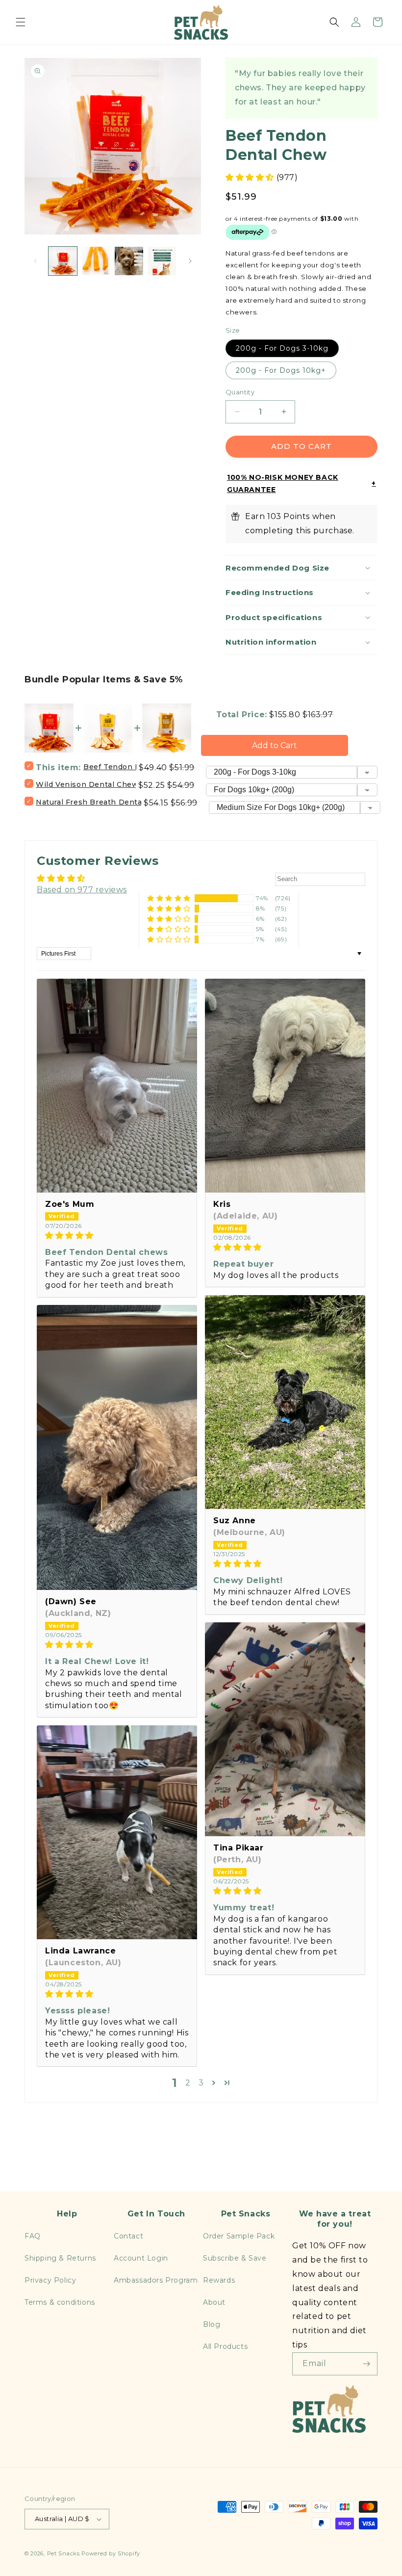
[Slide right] (190, 261)
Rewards (219, 2280)
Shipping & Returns (60, 2258)
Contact (128, 2236)
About (214, 2302)
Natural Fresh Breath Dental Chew (102, 802)
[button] (21, 22)
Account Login (141, 2258)
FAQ (33, 2236)
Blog (212, 2324)
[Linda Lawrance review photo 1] (117, 1832)
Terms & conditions (60, 2302)
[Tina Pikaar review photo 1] (285, 1729)
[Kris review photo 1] (285, 1086)
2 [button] (188, 2083)
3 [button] (201, 2083)
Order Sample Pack (239, 2236)
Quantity (240, 392)
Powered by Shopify (111, 2553)
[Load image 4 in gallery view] (162, 261)
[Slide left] (35, 261)
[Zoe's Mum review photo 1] (117, 1086)
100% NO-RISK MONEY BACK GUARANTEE (283, 483)
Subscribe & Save (235, 2258)
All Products (225, 2346)
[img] (117, 1236)
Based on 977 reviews (82, 890)
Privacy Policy (50, 2280)
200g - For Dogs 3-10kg (282, 348)
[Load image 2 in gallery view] (96, 261)
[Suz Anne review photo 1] (285, 1402)
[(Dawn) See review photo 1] (117, 1447)
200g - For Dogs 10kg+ (281, 370)
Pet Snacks (63, 2553)
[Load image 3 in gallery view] (129, 261)
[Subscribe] (366, 2364)
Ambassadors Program (156, 2280)
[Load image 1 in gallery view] (63, 261)
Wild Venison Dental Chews (89, 784)
